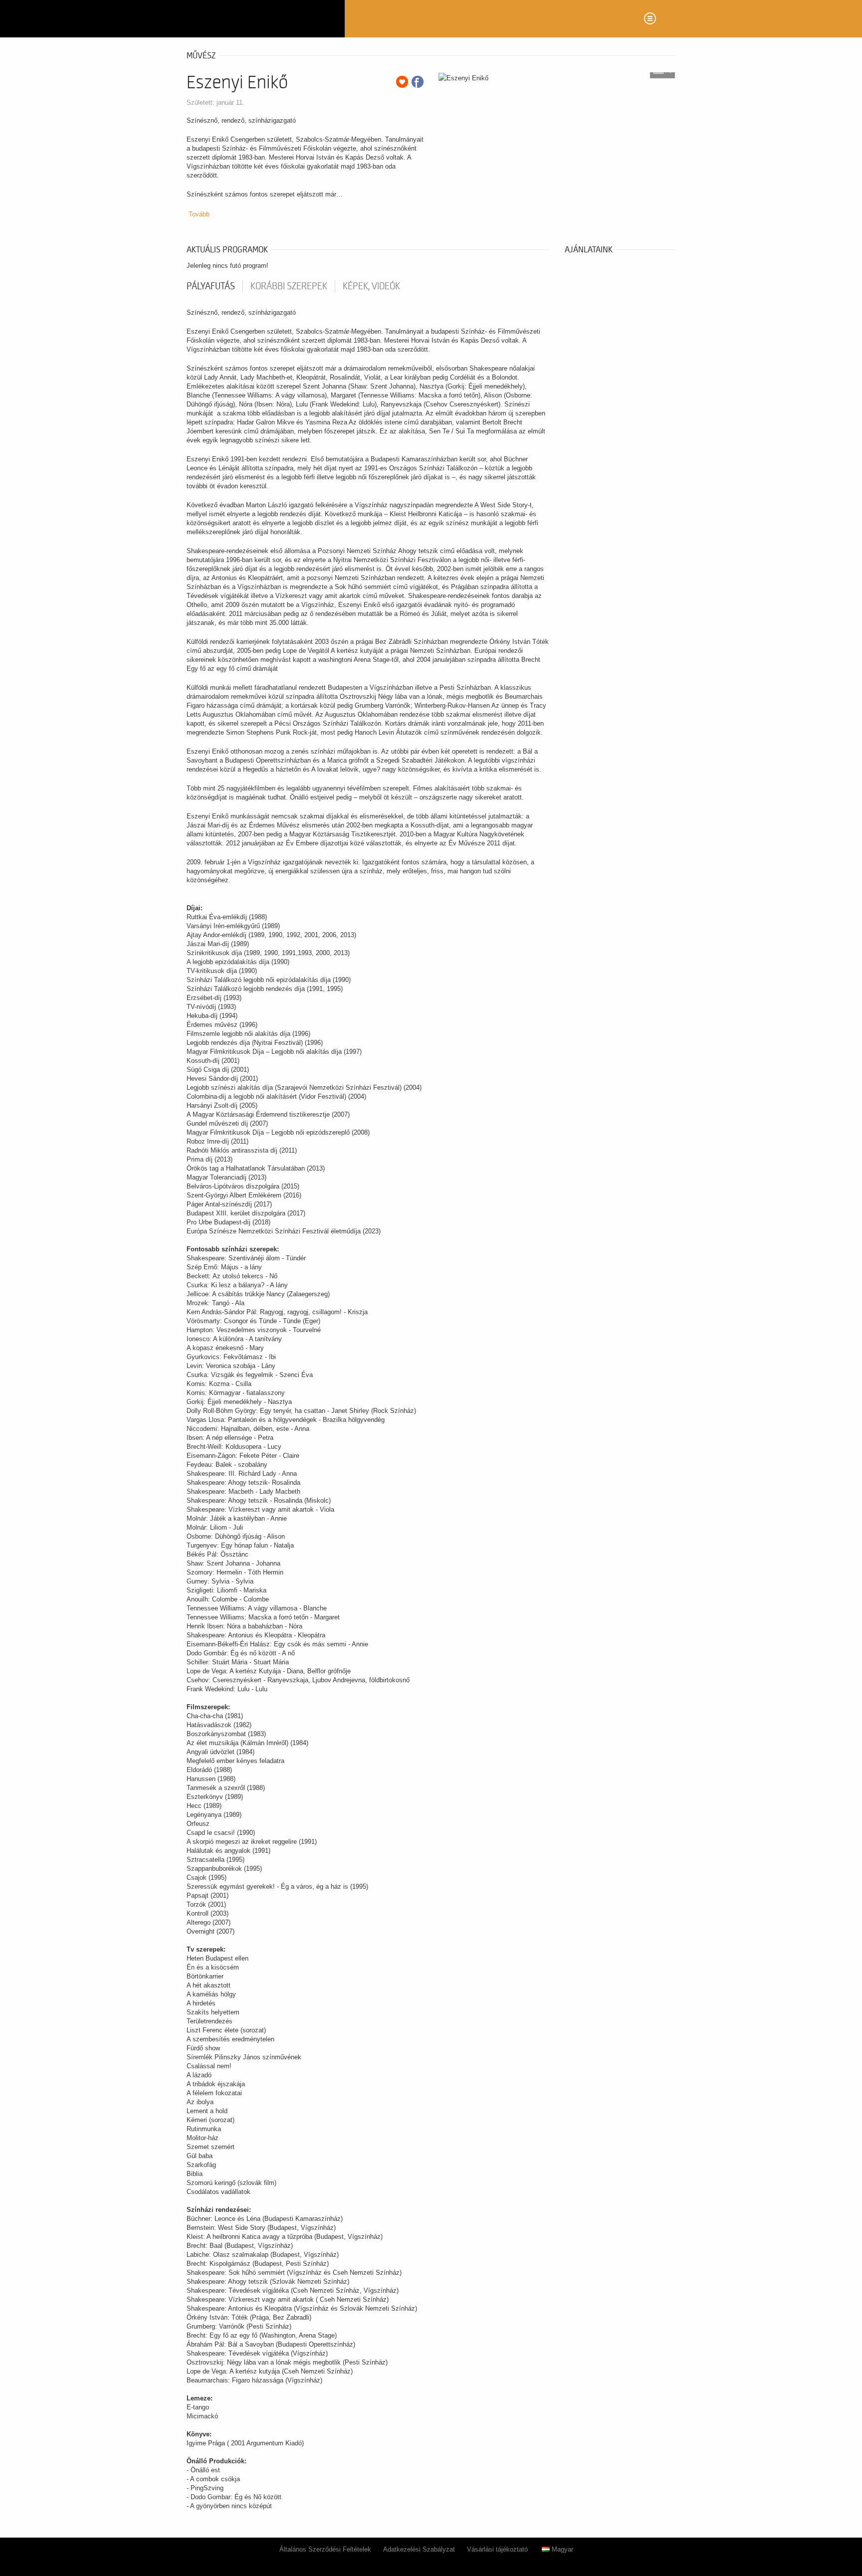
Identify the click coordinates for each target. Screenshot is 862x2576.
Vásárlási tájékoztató (497, 2549)
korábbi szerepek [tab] (289, 286)
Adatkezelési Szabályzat (419, 2549)
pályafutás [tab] (211, 286)
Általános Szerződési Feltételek (325, 2549)
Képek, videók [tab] (371, 286)
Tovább (199, 214)
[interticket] (262, 19)
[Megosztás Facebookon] (418, 82)
